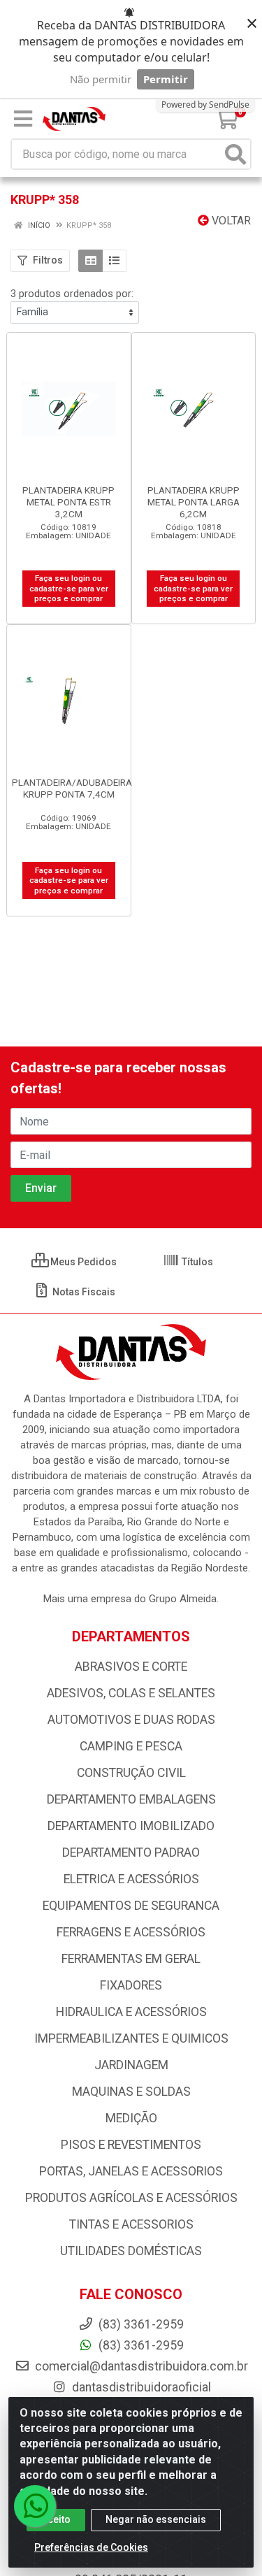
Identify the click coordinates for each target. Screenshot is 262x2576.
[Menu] (23, 119)
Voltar (230, 221)
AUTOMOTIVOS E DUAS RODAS (131, 1720)
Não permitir (101, 79)
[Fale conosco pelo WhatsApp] (35, 2506)
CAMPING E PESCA (131, 1746)
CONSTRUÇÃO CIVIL (131, 1773)
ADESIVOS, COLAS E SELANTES (131, 1693)
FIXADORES (131, 1985)
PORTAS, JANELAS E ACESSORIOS (131, 2171)
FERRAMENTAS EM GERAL (131, 1959)
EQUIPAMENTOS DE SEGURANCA (131, 1906)
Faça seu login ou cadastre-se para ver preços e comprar (69, 588)
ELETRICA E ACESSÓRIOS (131, 1879)
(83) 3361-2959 (140, 2345)
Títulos (196, 1262)
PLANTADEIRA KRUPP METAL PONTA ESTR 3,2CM (68, 502)
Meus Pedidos (82, 1262)
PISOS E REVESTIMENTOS (131, 2145)
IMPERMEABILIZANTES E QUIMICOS (131, 2038)
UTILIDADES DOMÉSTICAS (131, 2251)
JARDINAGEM (131, 2065)
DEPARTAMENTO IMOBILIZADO (131, 1826)
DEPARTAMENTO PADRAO (131, 1852)
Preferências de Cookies (91, 2547)
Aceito (56, 2519)
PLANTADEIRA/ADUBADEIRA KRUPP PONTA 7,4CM (72, 788)
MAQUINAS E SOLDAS (131, 2092)
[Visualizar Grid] (90, 261)
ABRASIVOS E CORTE (131, 1667)
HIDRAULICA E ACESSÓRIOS (131, 2012)
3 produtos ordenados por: (72, 294)
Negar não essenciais (156, 2519)
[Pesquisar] (235, 154)
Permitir (166, 79)
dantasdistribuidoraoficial (140, 2387)
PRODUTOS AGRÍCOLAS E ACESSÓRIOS (131, 2198)
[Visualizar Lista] (114, 261)
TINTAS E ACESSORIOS (131, 2224)
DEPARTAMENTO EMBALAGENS (131, 1799)
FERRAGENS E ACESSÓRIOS (131, 1932)
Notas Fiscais (83, 1292)
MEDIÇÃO (131, 2118)
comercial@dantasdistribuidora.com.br (140, 2366)
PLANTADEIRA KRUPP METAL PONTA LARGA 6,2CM (194, 502)
